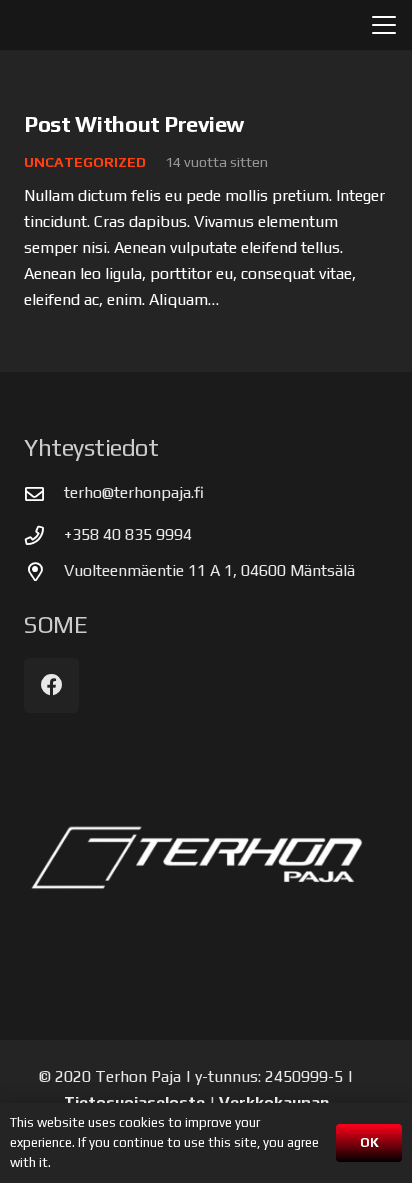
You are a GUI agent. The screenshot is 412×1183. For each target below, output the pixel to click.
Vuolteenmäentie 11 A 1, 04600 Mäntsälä (209, 570)
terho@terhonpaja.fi (134, 492)
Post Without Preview (134, 124)
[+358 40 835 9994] (44, 535)
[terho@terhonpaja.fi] (44, 493)
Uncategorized (85, 162)
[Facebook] (51, 685)
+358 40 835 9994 (128, 534)
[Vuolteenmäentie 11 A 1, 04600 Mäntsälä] (44, 571)
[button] (384, 25)
